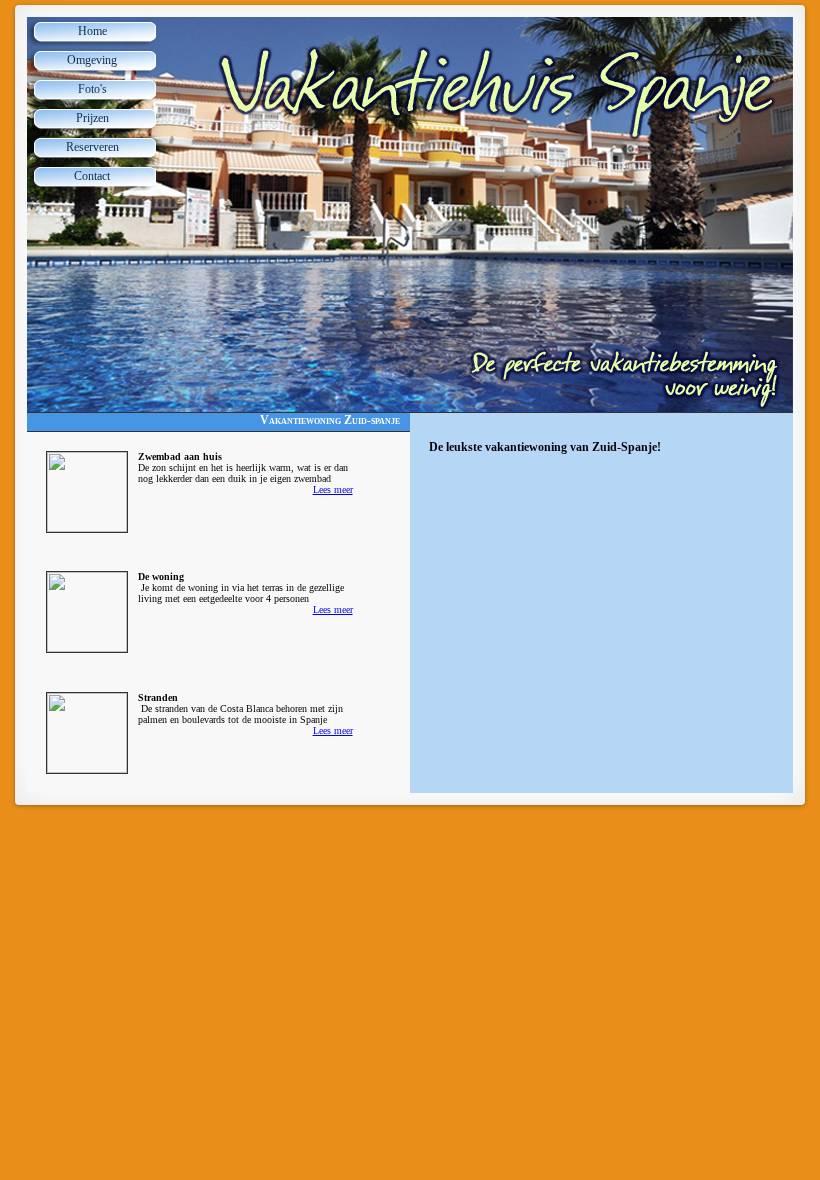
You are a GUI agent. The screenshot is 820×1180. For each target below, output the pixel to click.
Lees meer (333, 489)
